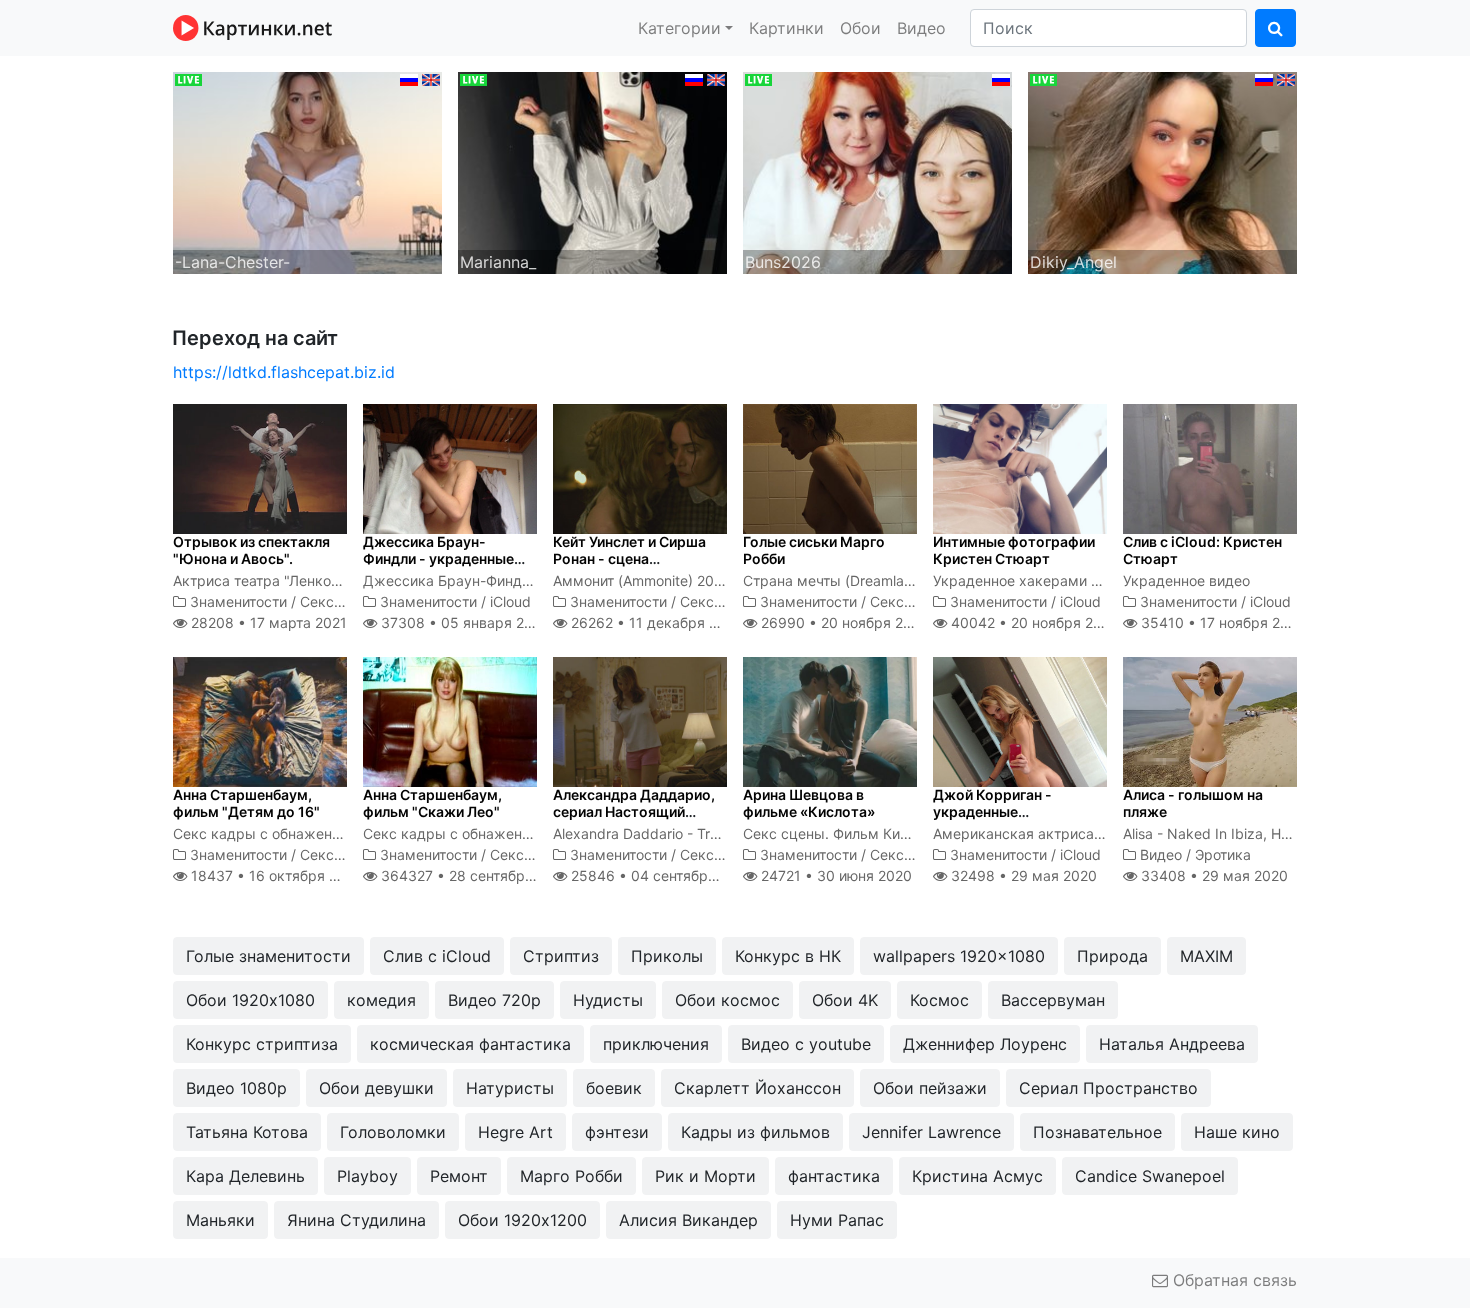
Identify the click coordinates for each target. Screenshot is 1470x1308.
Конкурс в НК (788, 956)
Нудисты (608, 1000)
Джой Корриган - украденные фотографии (992, 811)
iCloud (510, 601)
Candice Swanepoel (1150, 1176)
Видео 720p (494, 1000)
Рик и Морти (705, 1176)
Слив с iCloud (437, 956)
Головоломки (393, 1132)
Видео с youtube (806, 1044)
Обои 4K (845, 1000)
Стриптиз (561, 956)
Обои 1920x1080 (250, 1000)
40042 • (1033, 622)
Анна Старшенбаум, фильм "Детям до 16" (246, 803)
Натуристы (510, 1088)
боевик (614, 1088)
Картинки (786, 28)
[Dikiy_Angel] (1162, 171)
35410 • (1221, 622)
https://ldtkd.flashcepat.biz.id (284, 372)
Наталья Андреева (1172, 1044)
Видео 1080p (236, 1088)
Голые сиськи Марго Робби (814, 550)
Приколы (667, 956)
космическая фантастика (470, 1044)
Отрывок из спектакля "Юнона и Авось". (251, 550)
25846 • (660, 875)
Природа (1112, 956)
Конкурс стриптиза (262, 1044)
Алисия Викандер (688, 1220)
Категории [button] (679, 28)
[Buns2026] (877, 171)
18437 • (275, 875)
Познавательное (1097, 1132)
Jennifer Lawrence (931, 1132)
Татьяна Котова (247, 1132)
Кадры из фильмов (755, 1132)
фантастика (834, 1176)
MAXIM (1206, 956)
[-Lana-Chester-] (307, 171)
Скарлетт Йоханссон (757, 1088)
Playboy (367, 1176)
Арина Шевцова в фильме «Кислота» (809, 803)
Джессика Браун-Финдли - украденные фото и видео (438, 558)
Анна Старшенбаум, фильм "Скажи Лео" (432, 803)
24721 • (834, 875)
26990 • (843, 622)
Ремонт (459, 1176)
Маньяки (220, 1220)
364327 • (474, 875)
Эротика (1223, 854)
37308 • (462, 622)
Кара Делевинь (245, 1176)
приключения (656, 1044)
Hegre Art (515, 1132)
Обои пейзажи (930, 1088)
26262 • (655, 622)
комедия (381, 1000)
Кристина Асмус (977, 1176)
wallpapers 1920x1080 (959, 956)
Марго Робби (571, 1176)
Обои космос (727, 1000)
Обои (860, 28)
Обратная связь (1232, 1280)
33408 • (1212, 875)
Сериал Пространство (1108, 1088)
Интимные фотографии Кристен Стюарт (1014, 550)
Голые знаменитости (268, 956)
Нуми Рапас (837, 1220)
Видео (921, 28)
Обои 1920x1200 (522, 1220)
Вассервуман (1053, 1000)
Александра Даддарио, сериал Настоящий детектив (634, 811)
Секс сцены (341, 601)
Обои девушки (376, 1088)
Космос (939, 1000)
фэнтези (617, 1132)
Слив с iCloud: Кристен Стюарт (1202, 550)
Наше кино (1237, 1132)
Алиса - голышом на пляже (1193, 803)
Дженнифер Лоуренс (985, 1044)
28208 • (267, 622)
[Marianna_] (592, 171)
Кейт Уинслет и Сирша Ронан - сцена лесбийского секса (629, 558)
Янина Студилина (356, 1220)
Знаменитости (238, 601)
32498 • (1022, 875)
